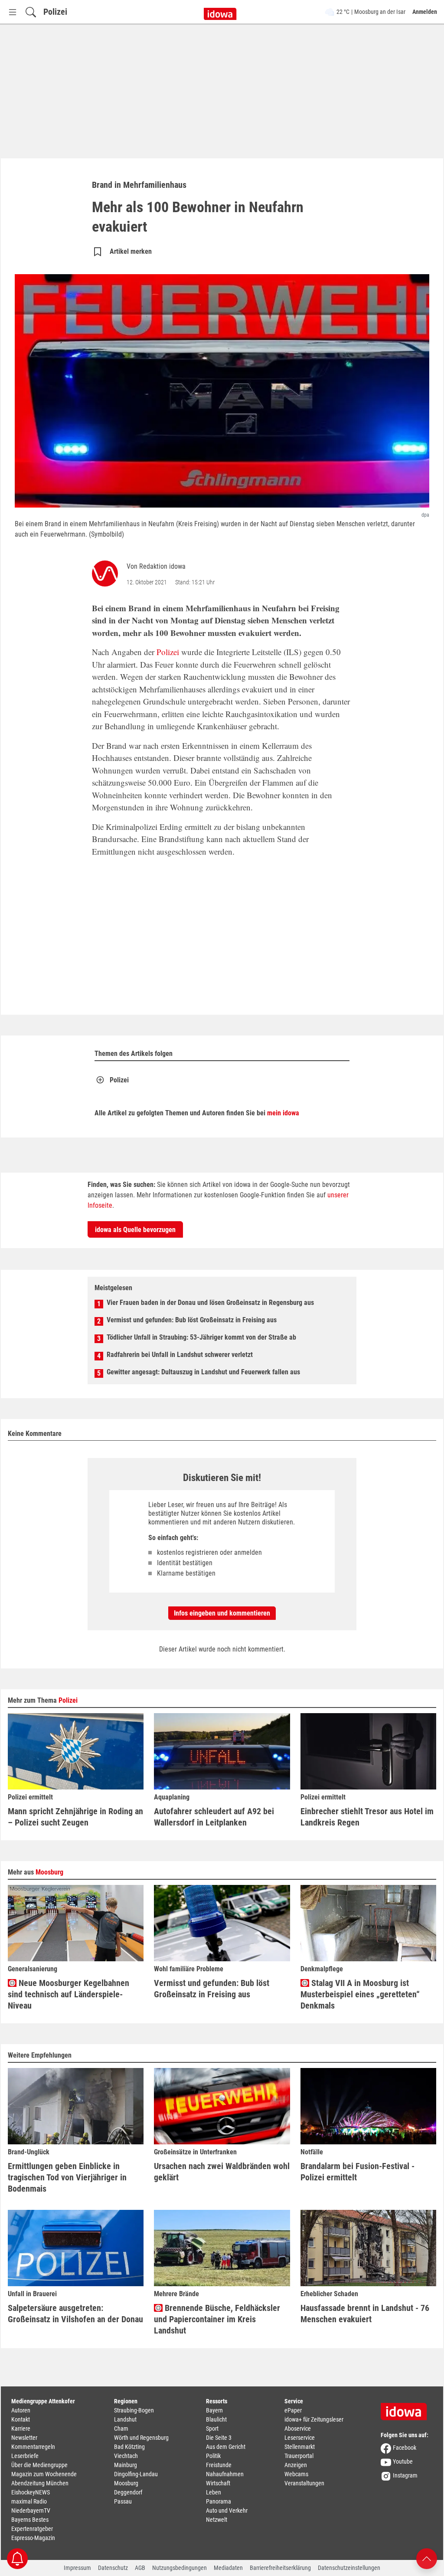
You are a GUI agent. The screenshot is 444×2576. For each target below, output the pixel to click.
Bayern (214, 2410)
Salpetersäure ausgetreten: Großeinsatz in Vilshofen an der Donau (75, 2314)
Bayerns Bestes (30, 2520)
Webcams (296, 2474)
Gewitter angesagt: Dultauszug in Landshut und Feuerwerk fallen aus (203, 1372)
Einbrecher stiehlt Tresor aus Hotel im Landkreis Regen (367, 1817)
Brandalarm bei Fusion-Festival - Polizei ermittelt (357, 2172)
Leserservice (300, 2438)
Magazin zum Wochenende (44, 2474)
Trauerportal (299, 2456)
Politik (213, 2456)
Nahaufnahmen (225, 2474)
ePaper (293, 2410)
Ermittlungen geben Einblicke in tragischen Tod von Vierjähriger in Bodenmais (67, 2177)
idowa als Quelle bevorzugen (135, 1230)
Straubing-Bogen (134, 2410)
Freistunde (219, 2465)
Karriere (21, 2429)
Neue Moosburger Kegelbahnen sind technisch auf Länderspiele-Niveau (69, 1994)
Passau (123, 2501)
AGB (140, 2568)
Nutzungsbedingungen (180, 2568)
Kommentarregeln (33, 2447)
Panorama (219, 2501)
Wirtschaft (218, 2483)
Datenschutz (113, 2568)
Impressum (77, 2568)
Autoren (21, 2410)
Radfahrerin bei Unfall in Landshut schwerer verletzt (180, 1355)
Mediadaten (228, 2568)
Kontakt (21, 2419)
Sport (212, 2429)
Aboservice (298, 2429)
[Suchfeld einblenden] (31, 12)
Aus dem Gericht (226, 2447)
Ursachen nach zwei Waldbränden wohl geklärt (222, 2172)
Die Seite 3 (219, 2438)
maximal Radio (29, 2501)
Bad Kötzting (129, 2447)
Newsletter (24, 2438)
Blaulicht (216, 2419)
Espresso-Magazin (33, 2538)
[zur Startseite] (407, 2409)
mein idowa (283, 1113)
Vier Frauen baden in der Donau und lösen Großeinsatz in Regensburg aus (210, 1303)
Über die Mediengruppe (39, 2465)
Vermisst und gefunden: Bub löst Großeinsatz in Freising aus (192, 1320)
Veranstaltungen (304, 2483)
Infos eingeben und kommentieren (222, 1613)
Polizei (55, 12)
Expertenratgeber (32, 2529)
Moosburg (49, 1872)
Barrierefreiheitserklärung (280, 2568)
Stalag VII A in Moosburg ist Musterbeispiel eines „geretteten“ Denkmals (360, 1994)
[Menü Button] (13, 12)
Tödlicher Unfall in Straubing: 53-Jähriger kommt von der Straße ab (201, 1337)
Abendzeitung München (40, 2483)
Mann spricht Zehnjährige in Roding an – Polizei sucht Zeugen (75, 1817)
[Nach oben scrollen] (427, 2558)
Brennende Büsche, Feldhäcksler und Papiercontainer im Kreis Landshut (217, 2319)
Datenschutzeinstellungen (349, 2568)
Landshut (125, 2419)
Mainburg (126, 2465)
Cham (121, 2429)
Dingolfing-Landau (136, 2474)
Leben (214, 2492)
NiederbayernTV (31, 2510)
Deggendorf (128, 2492)
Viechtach (126, 2456)
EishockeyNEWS (31, 2492)
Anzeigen (296, 2465)
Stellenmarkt (300, 2447)
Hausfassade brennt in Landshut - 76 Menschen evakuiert (365, 2314)
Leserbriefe (25, 2456)
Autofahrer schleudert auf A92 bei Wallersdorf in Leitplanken (214, 1817)
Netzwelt (217, 2520)
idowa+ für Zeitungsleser (314, 2419)
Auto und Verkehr (227, 2510)
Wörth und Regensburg (141, 2438)
